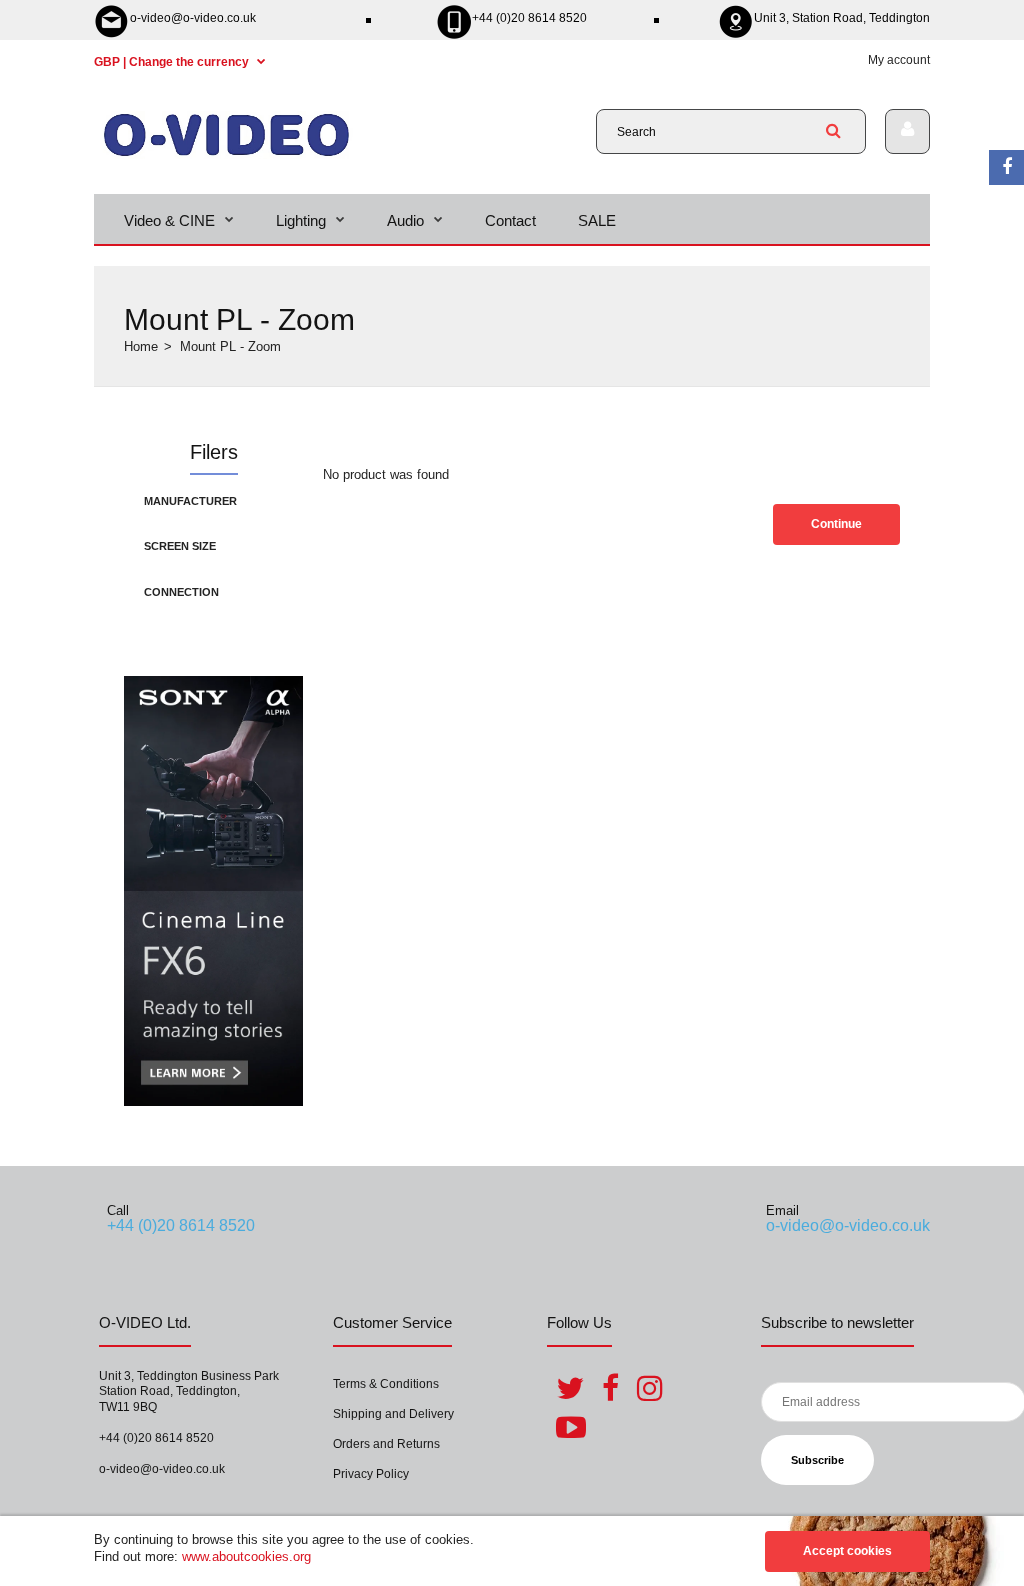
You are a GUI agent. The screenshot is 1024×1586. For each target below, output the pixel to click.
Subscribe (817, 1460)
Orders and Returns (386, 1444)
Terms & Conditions (386, 1384)
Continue (836, 524)
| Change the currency (173, 62)
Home (141, 346)
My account (899, 60)
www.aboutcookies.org (246, 1556)
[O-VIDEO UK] (226, 154)
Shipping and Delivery (393, 1414)
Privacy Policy (371, 1474)
